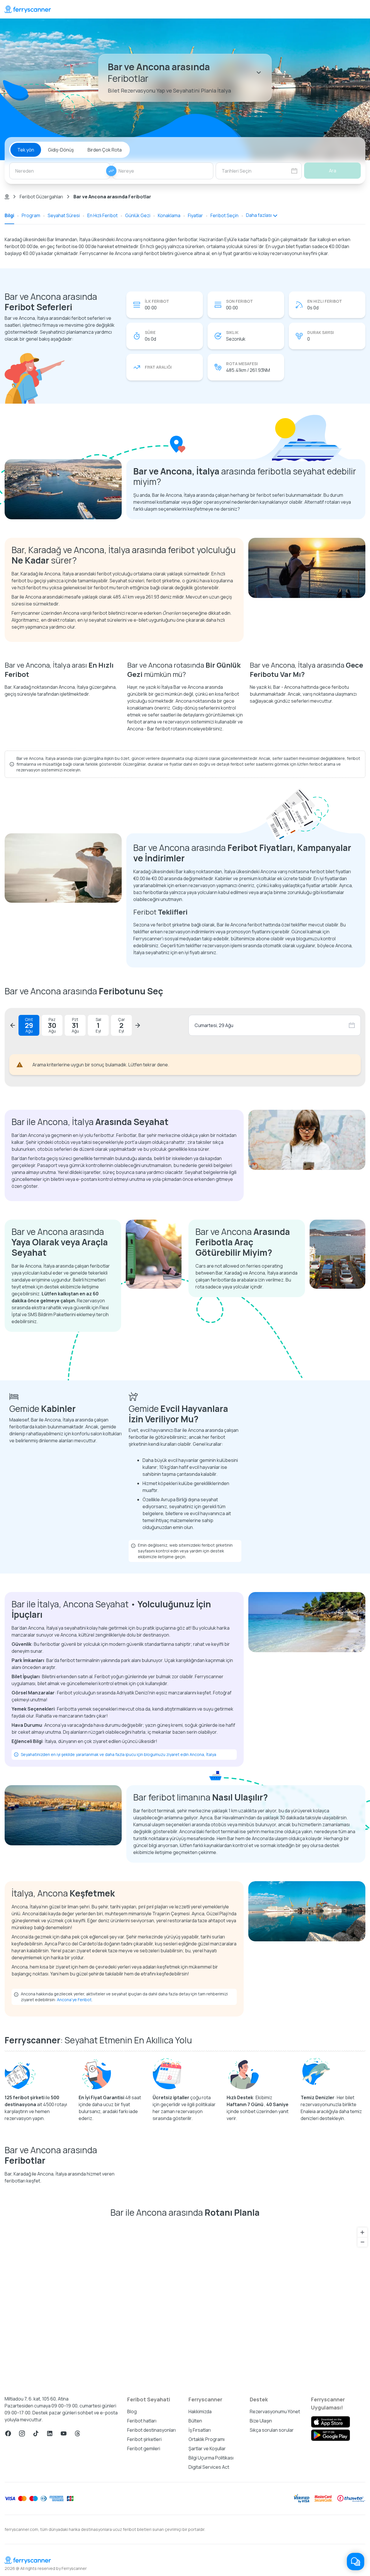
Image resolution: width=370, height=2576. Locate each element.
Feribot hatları (142, 2421)
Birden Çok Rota (105, 150)
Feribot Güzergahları (41, 197)
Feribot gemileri (144, 2448)
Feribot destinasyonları (151, 2430)
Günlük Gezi (138, 215)
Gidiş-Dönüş (61, 150)
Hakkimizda (200, 2411)
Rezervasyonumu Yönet (275, 2411)
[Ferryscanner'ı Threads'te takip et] (77, 2433)
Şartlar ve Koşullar (207, 2448)
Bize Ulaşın (261, 2421)
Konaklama (169, 215)
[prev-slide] (13, 1025)
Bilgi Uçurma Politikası (211, 2458)
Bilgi (9, 215)
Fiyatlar (195, 215)
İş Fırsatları (200, 2430)
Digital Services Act (209, 2467)
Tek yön (26, 150)
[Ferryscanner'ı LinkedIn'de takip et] (50, 2433)
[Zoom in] (362, 2232)
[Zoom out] (362, 2242)
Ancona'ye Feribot (74, 2000)
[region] (185, 2304)
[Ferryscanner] (28, 9)
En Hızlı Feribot (102, 215)
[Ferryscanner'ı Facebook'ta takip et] (8, 2433)
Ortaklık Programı (207, 2439)
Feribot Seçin (224, 215)
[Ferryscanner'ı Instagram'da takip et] (22, 2433)
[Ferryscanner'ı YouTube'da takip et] (64, 2433)
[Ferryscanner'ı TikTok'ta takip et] (36, 2433)
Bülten (195, 2421)
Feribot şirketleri (144, 2439)
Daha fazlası (259, 215)
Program (31, 215)
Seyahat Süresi (64, 215)
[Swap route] (111, 171)
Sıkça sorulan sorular (272, 2430)
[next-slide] (138, 1025)
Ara (333, 171)
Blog (132, 2411)
